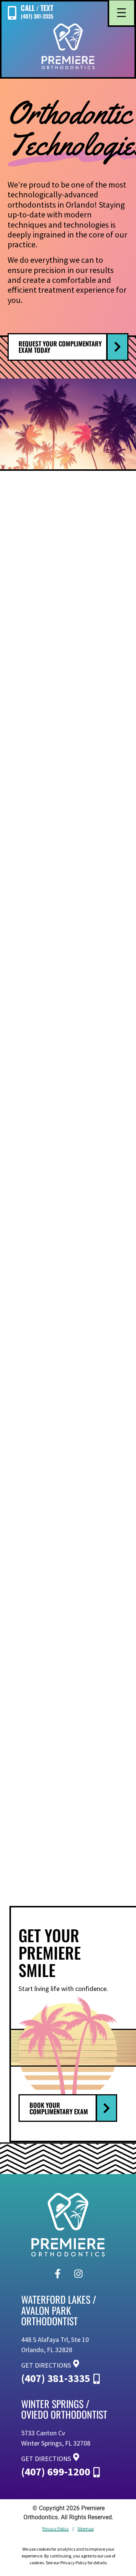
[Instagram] (79, 2273)
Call (28, 8)
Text (47, 8)
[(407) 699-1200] (97, 2468)
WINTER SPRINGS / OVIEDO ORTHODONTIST (64, 2409)
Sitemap (86, 2529)
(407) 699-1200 (56, 2472)
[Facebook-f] (58, 2273)
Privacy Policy (56, 2529)
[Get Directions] (76, 2362)
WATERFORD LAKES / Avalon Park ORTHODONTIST (59, 2310)
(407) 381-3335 (56, 2378)
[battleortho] (68, 46)
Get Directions (46, 2365)
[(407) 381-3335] (97, 2374)
